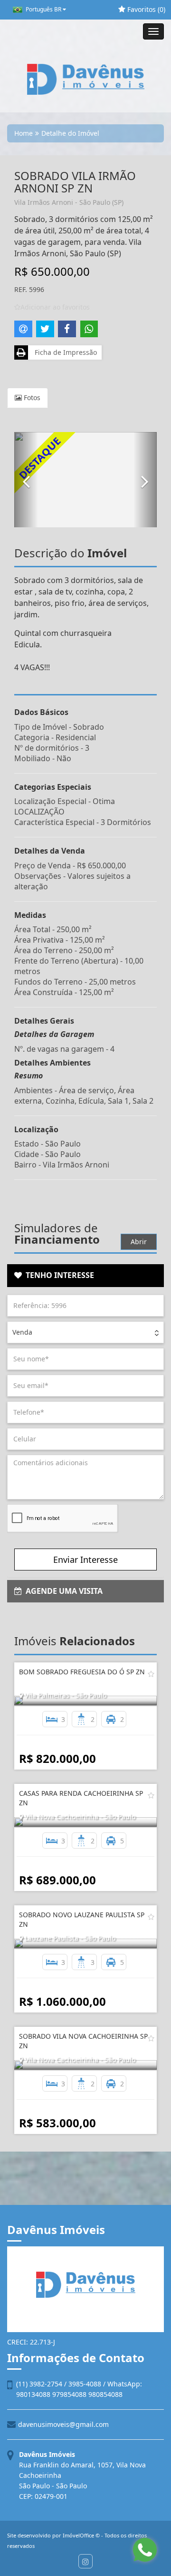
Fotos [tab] (31, 397)
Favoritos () (145, 9)
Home (24, 133)
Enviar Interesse (85, 1560)
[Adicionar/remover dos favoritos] (151, 1674)
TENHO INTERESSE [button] (58, 1275)
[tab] (85, 1276)
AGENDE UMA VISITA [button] (62, 1591)
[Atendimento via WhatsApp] (145, 2550)
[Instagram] (85, 2561)
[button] (26, 480)
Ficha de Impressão (64, 352)
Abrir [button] (139, 1242)
